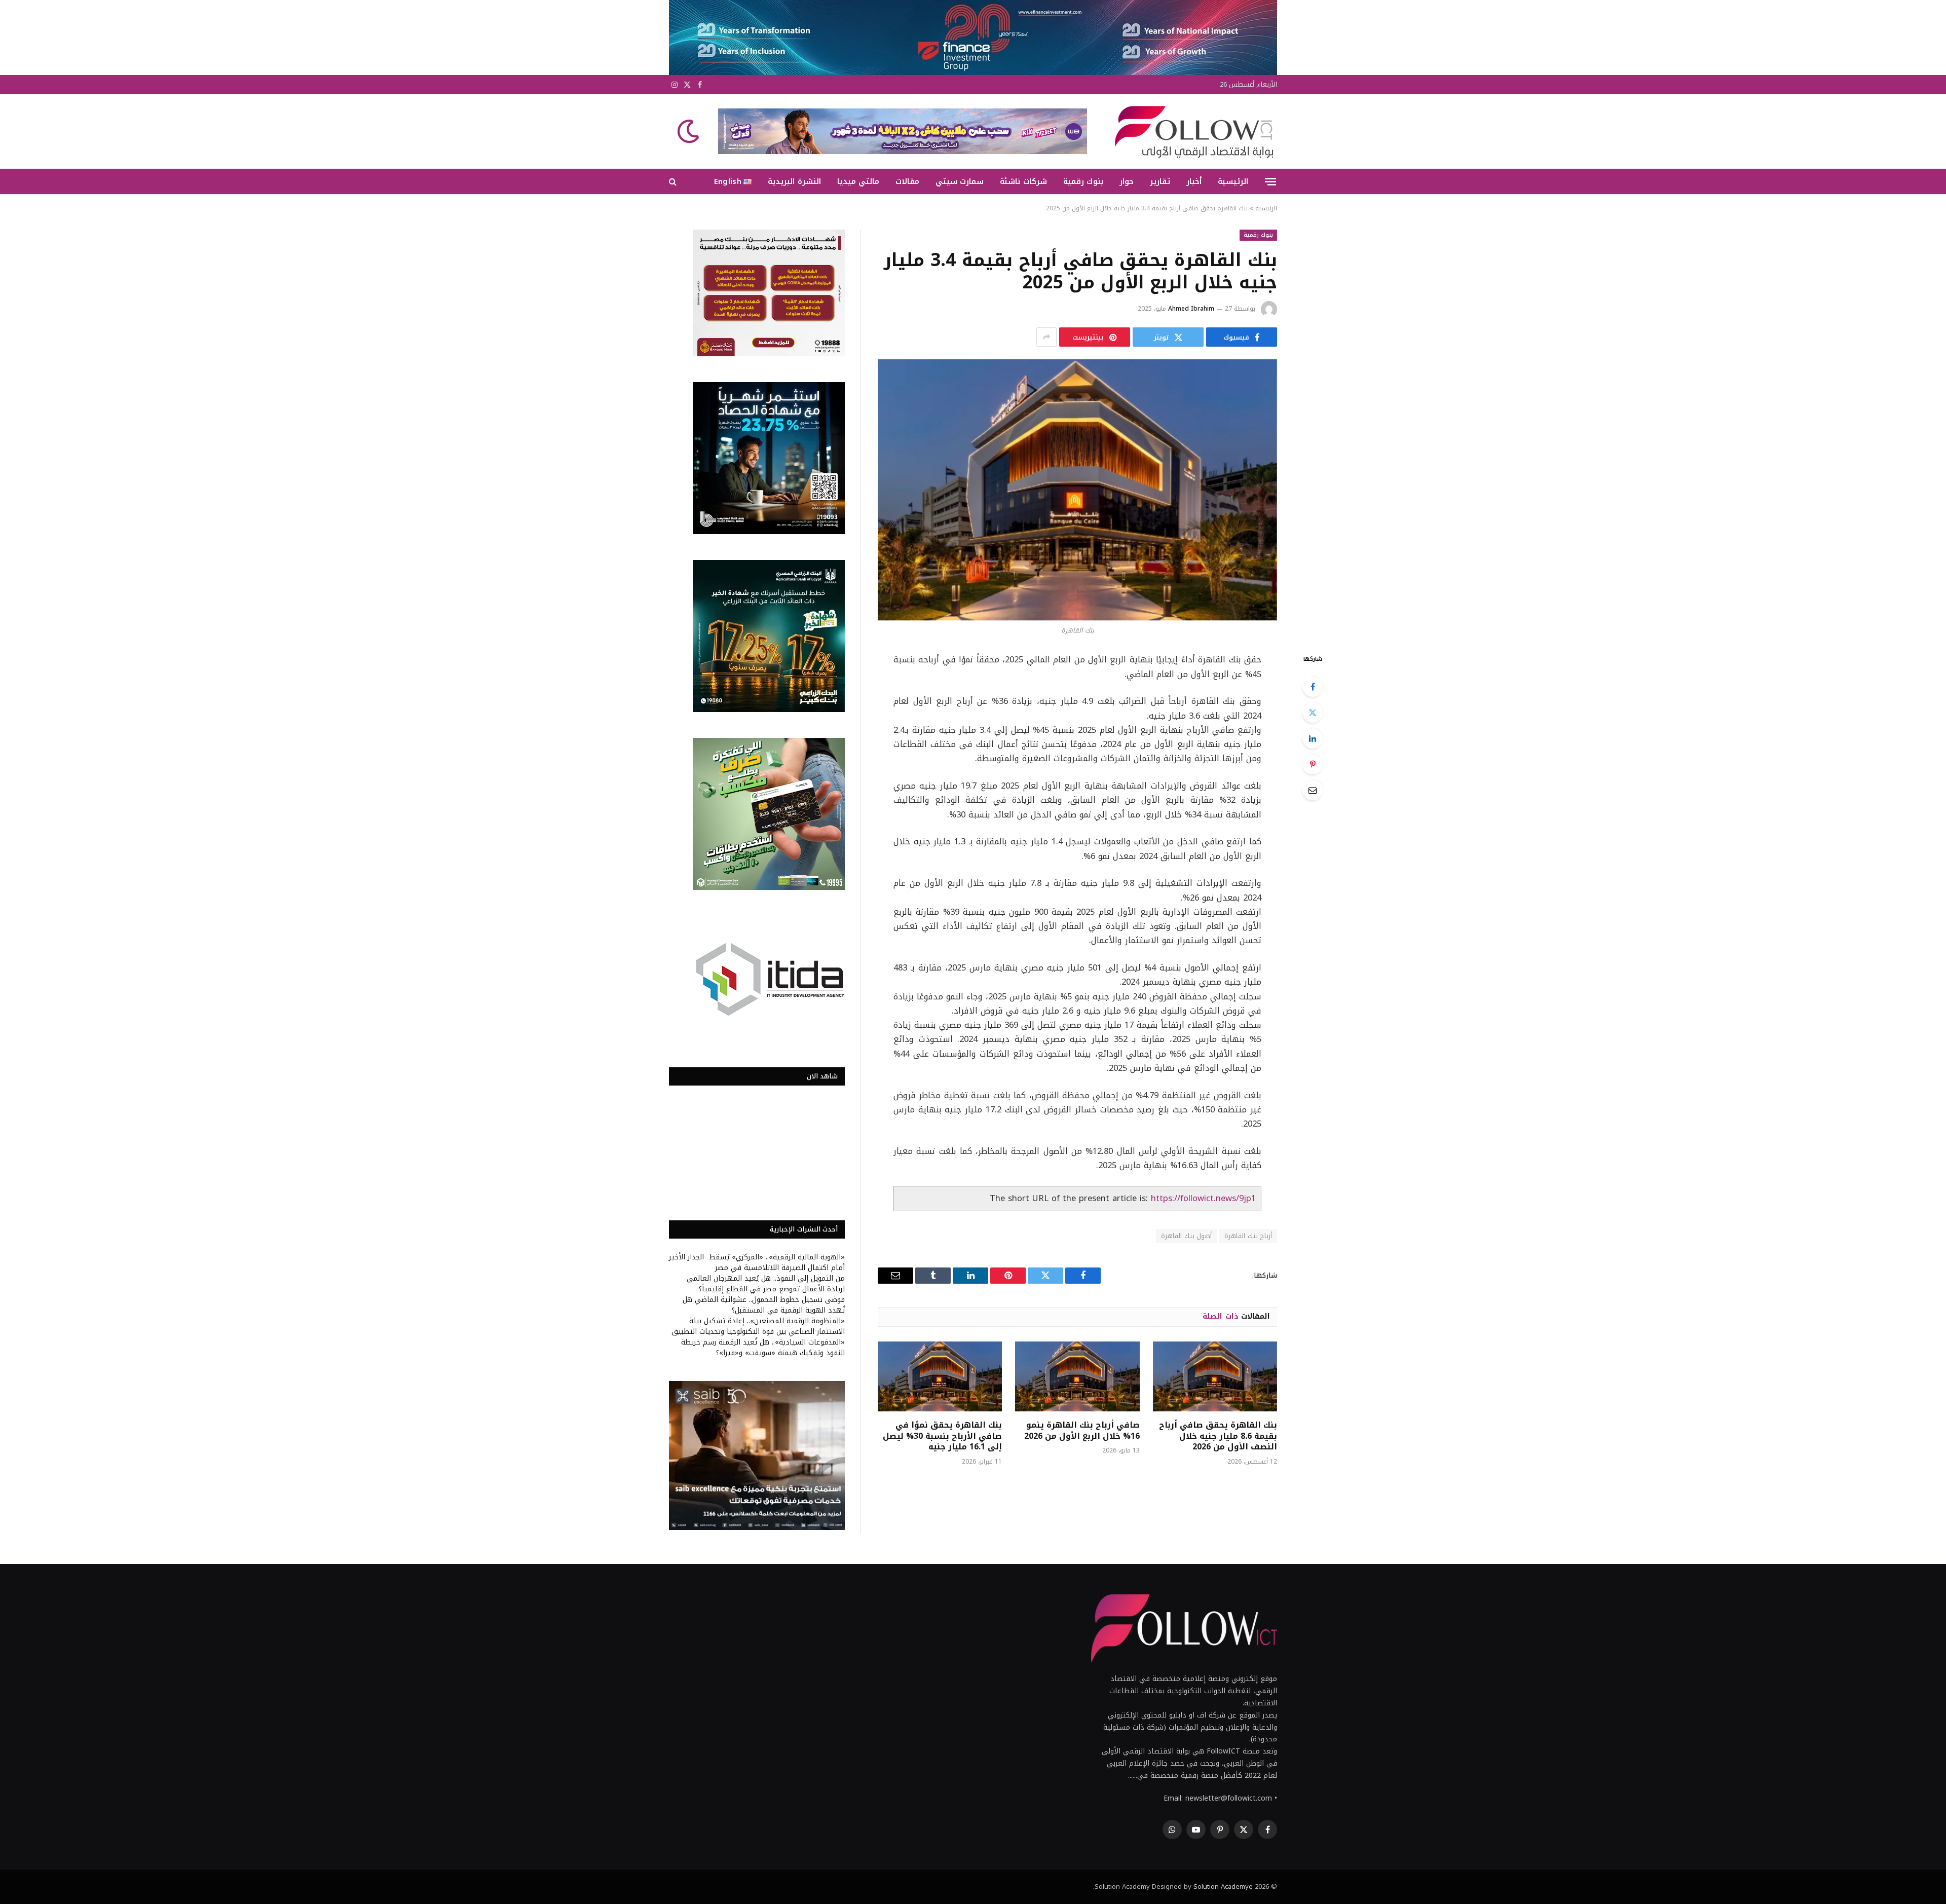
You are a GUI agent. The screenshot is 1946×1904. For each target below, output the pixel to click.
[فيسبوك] (1313, 687)
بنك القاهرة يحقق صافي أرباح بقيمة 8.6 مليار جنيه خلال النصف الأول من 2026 (1218, 1436)
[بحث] (674, 182)
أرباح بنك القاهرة (1248, 1236)
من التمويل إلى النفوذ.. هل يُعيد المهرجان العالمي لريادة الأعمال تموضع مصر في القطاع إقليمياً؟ (766, 1284)
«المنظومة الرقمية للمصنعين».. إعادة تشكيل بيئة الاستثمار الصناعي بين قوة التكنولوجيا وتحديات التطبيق (758, 1326)
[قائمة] (1270, 181)
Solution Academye (1223, 1887)
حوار (1127, 181)
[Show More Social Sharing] (1046, 337)
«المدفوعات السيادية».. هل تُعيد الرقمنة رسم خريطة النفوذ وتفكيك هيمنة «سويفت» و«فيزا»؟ (763, 1348)
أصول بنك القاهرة (1186, 1236)
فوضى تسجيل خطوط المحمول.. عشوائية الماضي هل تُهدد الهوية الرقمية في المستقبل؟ (764, 1305)
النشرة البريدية (794, 181)
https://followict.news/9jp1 (1203, 1198)
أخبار (1194, 181)
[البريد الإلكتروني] (1313, 790)
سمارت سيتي (960, 181)
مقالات (907, 181)
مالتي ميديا (858, 181)
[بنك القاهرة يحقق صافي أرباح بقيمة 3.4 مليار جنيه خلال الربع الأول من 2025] (1077, 490)
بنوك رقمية (1083, 181)
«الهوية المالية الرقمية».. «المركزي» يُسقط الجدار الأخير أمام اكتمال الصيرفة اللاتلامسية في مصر (757, 1262)
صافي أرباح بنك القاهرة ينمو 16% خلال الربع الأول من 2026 (1082, 1431)
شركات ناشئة (1023, 181)
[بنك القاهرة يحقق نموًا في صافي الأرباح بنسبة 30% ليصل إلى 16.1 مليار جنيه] (940, 1376)
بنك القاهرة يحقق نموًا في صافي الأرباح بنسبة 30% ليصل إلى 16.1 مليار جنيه (942, 1436)
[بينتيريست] (1313, 764)
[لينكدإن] (1313, 738)
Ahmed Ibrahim (1191, 309)
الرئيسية (1233, 181)
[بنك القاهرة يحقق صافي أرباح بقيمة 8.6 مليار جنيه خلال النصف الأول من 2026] (1215, 1376)
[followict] (1191, 131)
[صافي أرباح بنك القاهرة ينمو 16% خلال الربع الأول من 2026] (1077, 1376)
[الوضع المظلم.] (689, 131)
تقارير (1160, 181)
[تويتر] (1313, 713)
